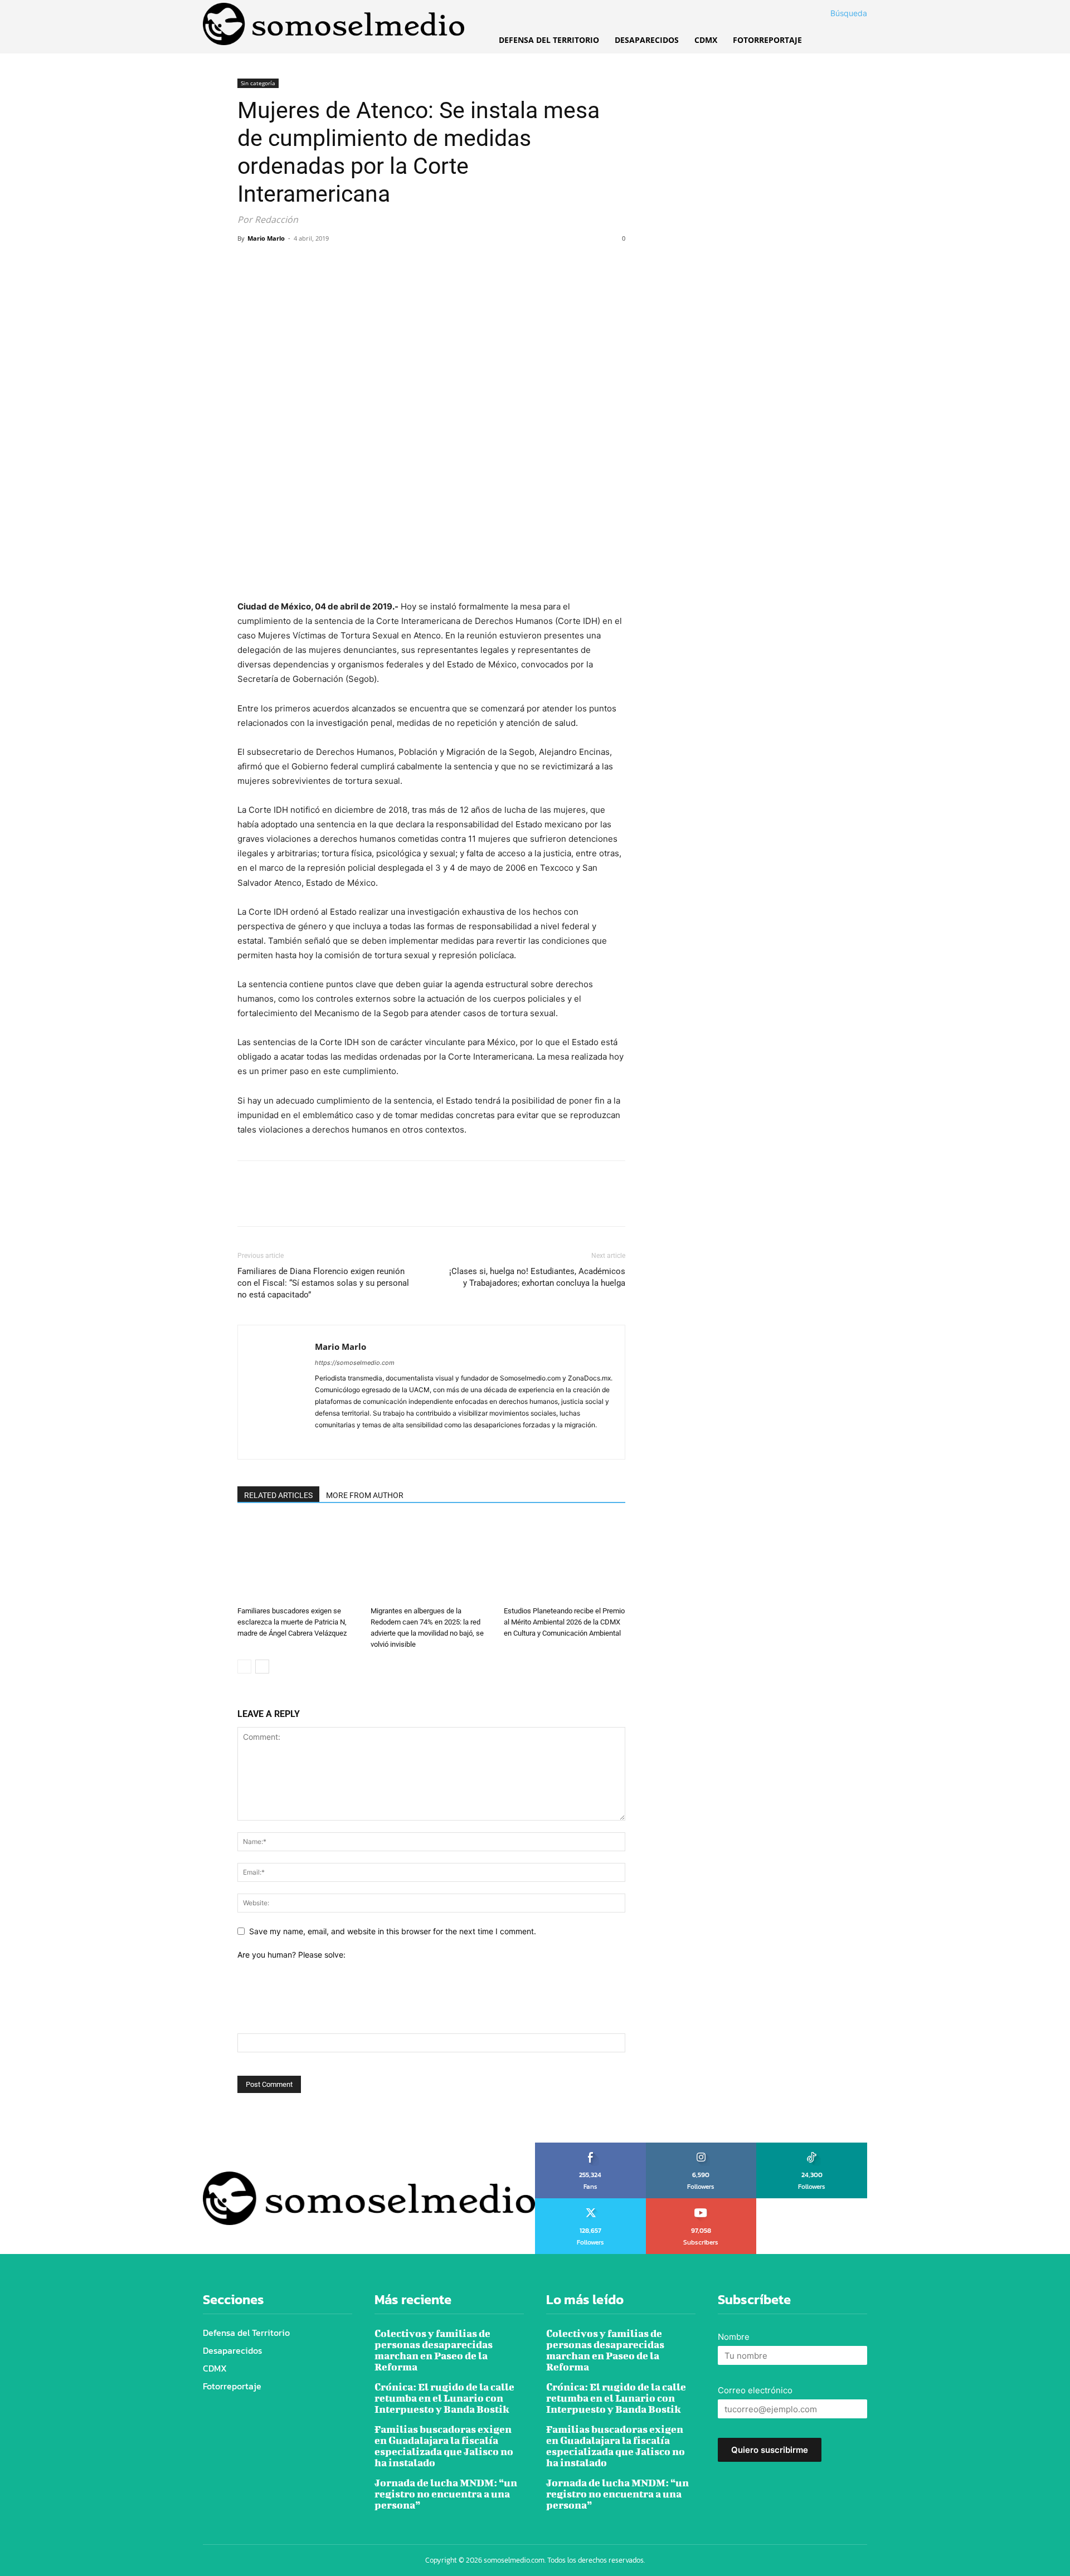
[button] (835, 13)
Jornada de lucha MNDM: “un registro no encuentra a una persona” (446, 2494)
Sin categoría (258, 83)
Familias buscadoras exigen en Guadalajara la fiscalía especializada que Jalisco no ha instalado (444, 2446)
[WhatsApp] (325, 264)
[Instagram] (344, 1443)
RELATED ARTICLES (278, 1495)
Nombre (734, 2337)
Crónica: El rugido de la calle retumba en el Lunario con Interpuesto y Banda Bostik (444, 2398)
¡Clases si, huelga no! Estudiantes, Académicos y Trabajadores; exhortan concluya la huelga (537, 1277)
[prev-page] (244, 1667)
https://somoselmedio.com (355, 1363)
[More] (352, 264)
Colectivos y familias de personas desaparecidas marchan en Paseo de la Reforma (434, 2350)
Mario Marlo (266, 238)
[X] (274, 264)
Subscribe (701, 2202)
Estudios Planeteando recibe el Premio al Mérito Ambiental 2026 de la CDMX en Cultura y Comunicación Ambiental (564, 1622)
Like (591, 2146)
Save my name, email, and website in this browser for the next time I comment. (393, 1931)
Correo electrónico (755, 2390)
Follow (701, 2146)
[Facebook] (249, 264)
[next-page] (262, 1667)
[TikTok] (364, 1443)
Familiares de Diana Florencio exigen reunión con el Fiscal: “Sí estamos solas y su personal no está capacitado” (323, 1283)
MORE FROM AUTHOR (365, 1495)
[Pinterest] (300, 264)
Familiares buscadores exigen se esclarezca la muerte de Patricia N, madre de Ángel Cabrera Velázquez (292, 1622)
